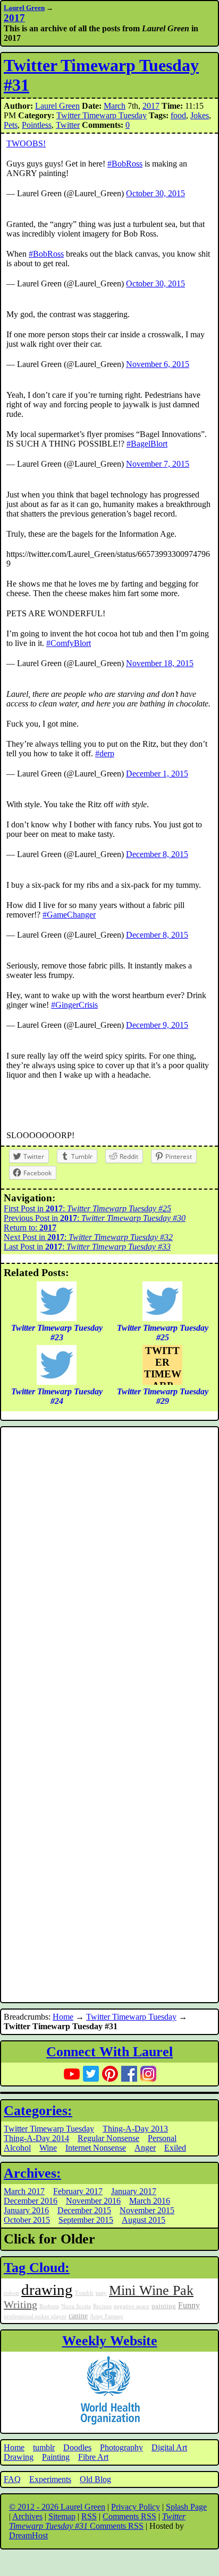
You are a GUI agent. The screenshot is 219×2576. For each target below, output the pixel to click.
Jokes (200, 115)
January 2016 (26, 2210)
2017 (151, 106)
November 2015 (147, 2210)
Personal (162, 2138)
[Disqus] (109, 1572)
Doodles (77, 2447)
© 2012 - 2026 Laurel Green (57, 2507)
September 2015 (86, 2220)
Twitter (68, 125)
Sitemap (62, 2516)
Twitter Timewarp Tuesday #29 (163, 1365)
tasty (101, 2293)
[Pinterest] (110, 2074)
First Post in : (87, 1208)
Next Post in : (88, 1237)
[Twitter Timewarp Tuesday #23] (57, 1318)
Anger (145, 2148)
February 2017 (78, 2191)
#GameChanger (69, 915)
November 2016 (93, 2201)
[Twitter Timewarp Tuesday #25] (162, 1318)
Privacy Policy (136, 2507)
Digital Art (169, 2447)
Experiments (50, 2479)
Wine (48, 2148)
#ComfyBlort (69, 643)
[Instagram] (148, 2074)
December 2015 (84, 2210)
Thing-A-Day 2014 (36, 2138)
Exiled (175, 2148)
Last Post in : (87, 1247)
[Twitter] (91, 2074)
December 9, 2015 (157, 1025)
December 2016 (31, 2201)
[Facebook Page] (129, 2074)
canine (78, 2316)
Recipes (102, 2306)
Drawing (19, 2457)
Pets (11, 125)
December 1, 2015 (157, 774)
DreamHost (28, 2535)
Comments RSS (129, 2516)
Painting (56, 2457)
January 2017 (134, 2191)
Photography (121, 2447)
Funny (189, 2306)
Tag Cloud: (37, 2268)
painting (164, 2306)
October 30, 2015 (155, 193)
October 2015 (27, 2220)
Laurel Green (24, 8)
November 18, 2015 (160, 663)
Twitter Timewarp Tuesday (102, 115)
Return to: (30, 1228)
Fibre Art (93, 2457)
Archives (27, 2516)
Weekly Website (110, 2341)
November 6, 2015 (158, 364)
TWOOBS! (26, 143)
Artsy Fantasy (107, 2316)
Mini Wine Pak (151, 2290)
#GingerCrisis (74, 1005)
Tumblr (84, 2293)
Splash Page (186, 2507)
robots (11, 2293)
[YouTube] (72, 2074)
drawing (47, 2290)
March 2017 (24, 2191)
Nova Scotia (76, 2306)
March (115, 106)
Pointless (37, 125)
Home (63, 2017)
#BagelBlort (147, 444)
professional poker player (35, 2316)
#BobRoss (125, 164)
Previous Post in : (95, 1218)
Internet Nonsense (96, 2148)
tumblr (44, 2447)
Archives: (32, 2173)
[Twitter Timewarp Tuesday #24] (57, 1382)
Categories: (38, 2111)
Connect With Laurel (109, 2052)
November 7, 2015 (158, 464)
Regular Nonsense (108, 2138)
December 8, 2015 (157, 854)
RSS (89, 2516)
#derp (105, 753)
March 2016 (150, 2201)
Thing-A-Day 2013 (135, 2129)
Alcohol (17, 2148)
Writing (20, 2304)
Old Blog (95, 2479)
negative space (132, 2306)
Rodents (49, 2306)
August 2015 (144, 2220)
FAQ (12, 2479)
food (178, 115)
